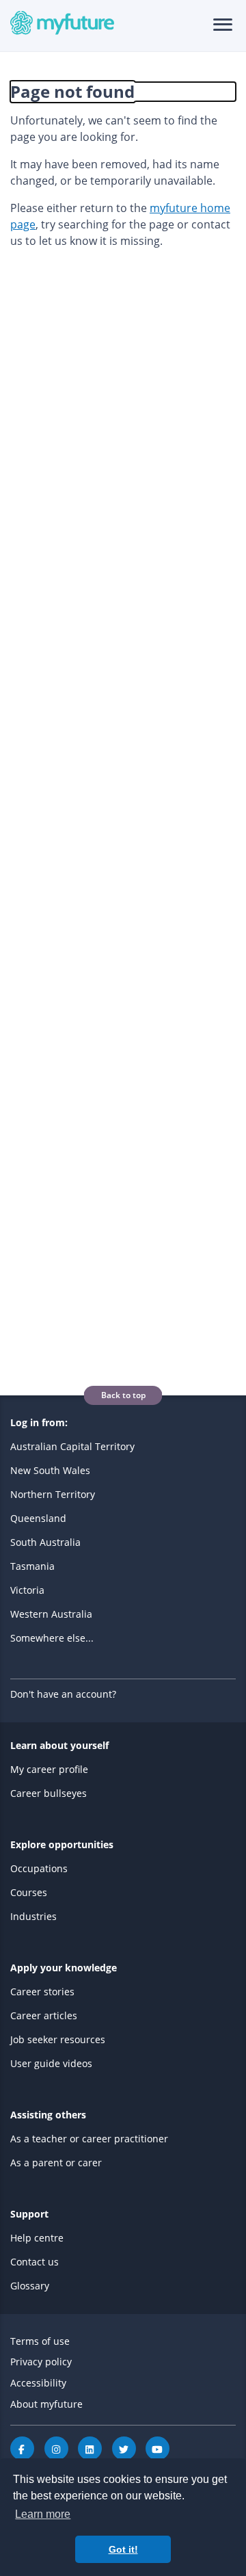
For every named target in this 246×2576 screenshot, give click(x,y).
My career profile (49, 1769)
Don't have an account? (63, 1694)
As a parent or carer (56, 2163)
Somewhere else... (52, 1638)
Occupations (39, 1868)
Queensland (38, 1518)
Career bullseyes (49, 1793)
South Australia (45, 1542)
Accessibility (38, 2383)
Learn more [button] (43, 2514)
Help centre (37, 2238)
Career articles (44, 2015)
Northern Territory (53, 1494)
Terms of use (40, 2341)
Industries (33, 1916)
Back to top (123, 1395)
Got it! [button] (123, 2549)
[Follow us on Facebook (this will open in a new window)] (22, 2448)
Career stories (42, 1992)
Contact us (35, 2262)
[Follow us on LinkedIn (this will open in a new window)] (90, 2448)
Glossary (30, 2286)
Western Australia (51, 1614)
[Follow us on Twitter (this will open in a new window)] (124, 2448)
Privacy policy (41, 2362)
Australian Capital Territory (72, 1446)
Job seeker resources (58, 2039)
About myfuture (46, 2404)
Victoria (27, 1590)
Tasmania (32, 1566)
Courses (29, 1892)
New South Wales (50, 1470)
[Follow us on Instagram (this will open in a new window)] (56, 2448)
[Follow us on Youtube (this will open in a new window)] (158, 2448)
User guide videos (51, 2063)
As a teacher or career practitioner (89, 2139)
